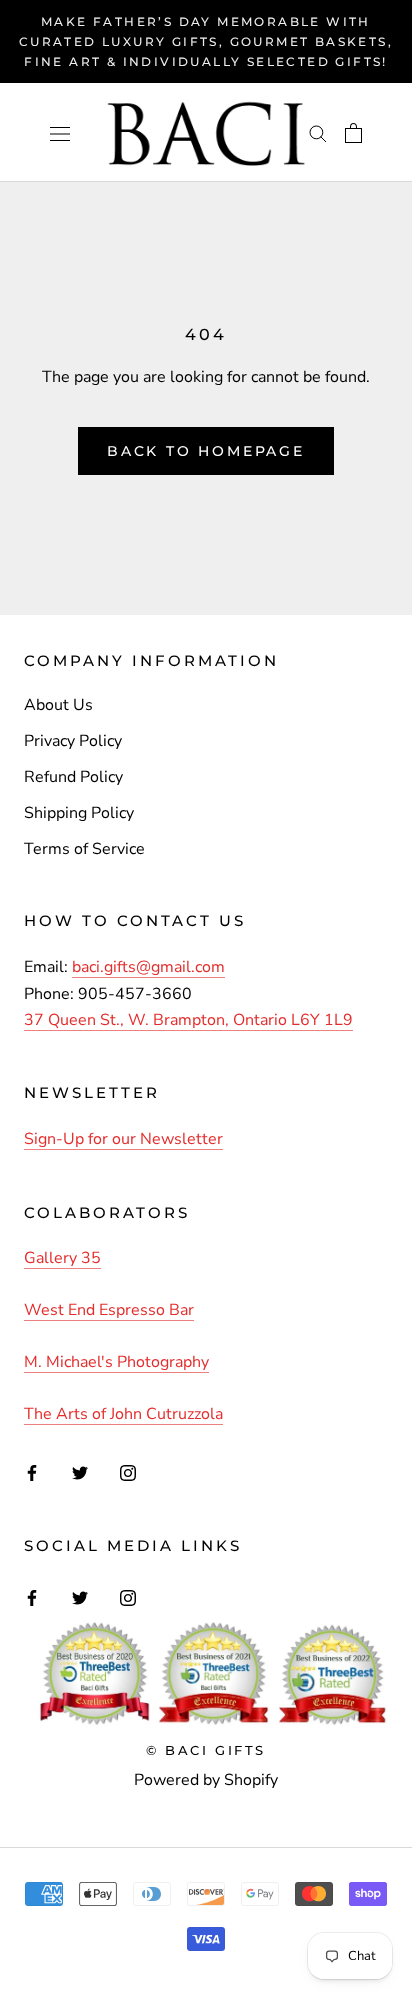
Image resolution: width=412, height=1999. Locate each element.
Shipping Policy (79, 813)
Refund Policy (73, 777)
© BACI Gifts (206, 1750)
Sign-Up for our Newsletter (123, 1139)
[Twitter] (80, 1472)
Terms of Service (84, 849)
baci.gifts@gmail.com (148, 967)
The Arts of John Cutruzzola (123, 1414)
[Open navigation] (60, 133)
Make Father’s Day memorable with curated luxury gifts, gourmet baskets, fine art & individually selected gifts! (206, 41)
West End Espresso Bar (109, 1310)
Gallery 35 (62, 1258)
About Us (58, 705)
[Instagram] (128, 1472)
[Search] (318, 133)
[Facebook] (32, 1472)
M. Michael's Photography (116, 1362)
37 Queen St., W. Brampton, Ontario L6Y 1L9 (188, 1020)
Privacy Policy (73, 741)
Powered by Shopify (206, 1780)
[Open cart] (353, 133)
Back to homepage (206, 451)
